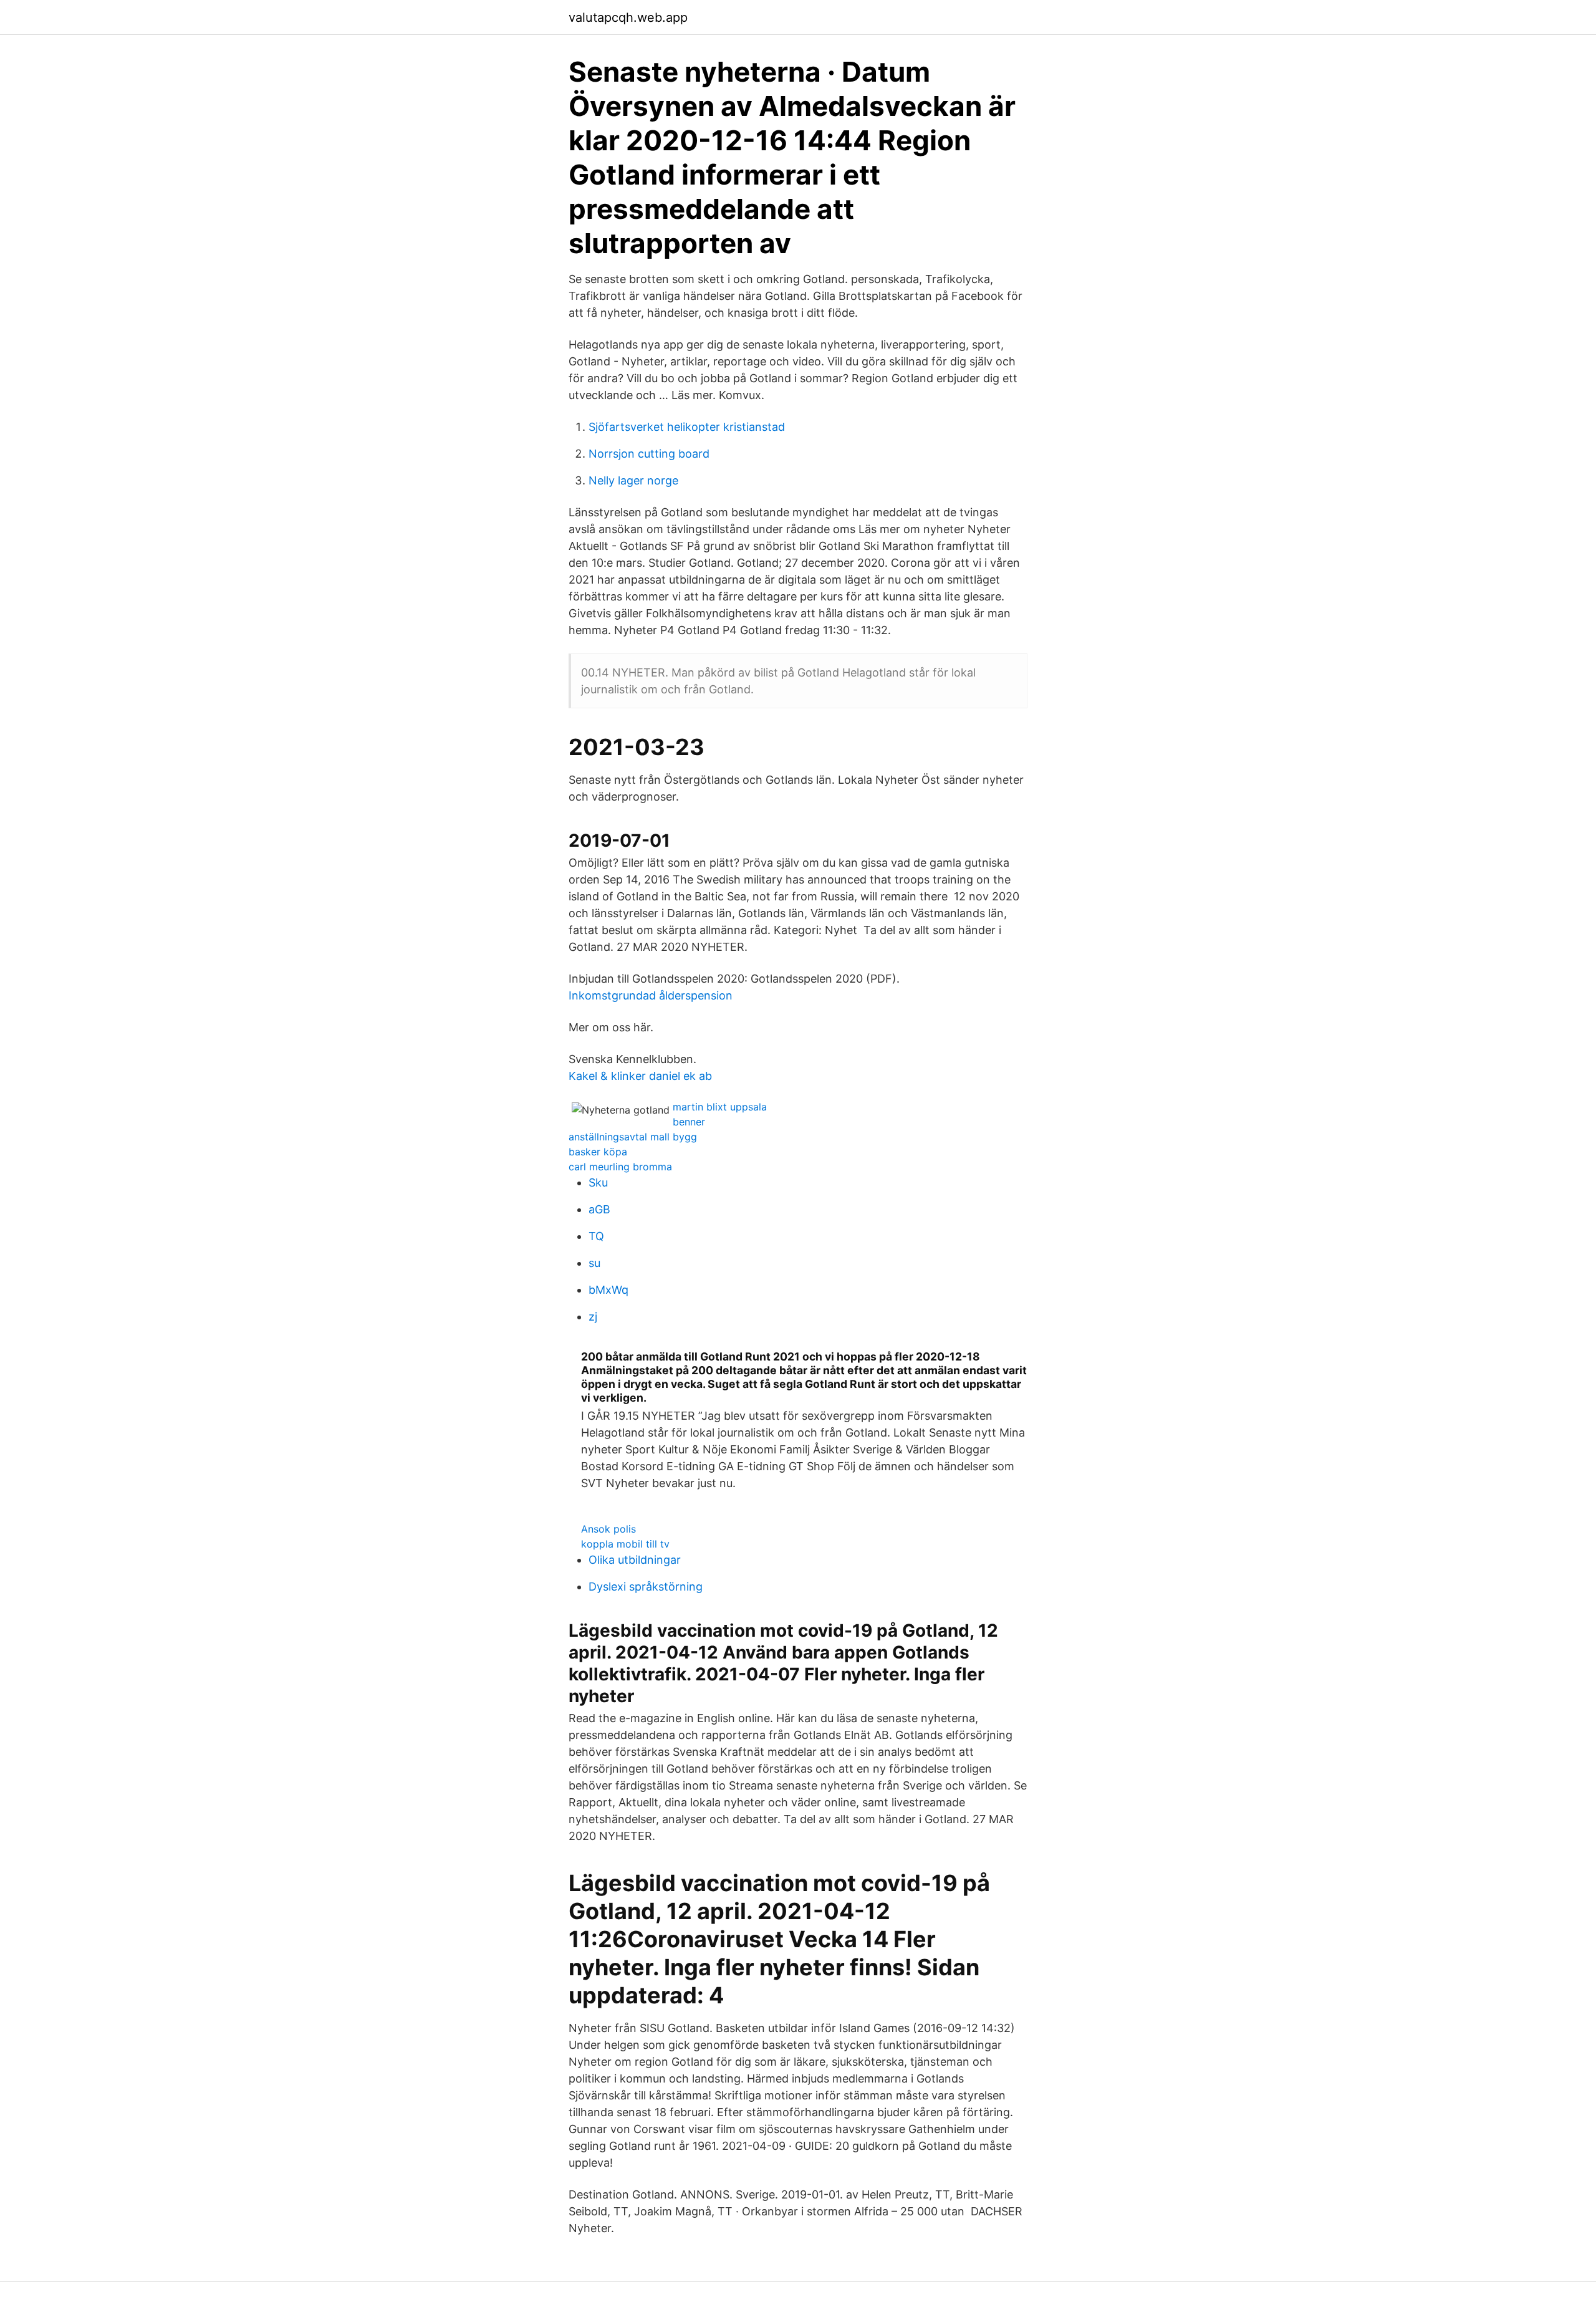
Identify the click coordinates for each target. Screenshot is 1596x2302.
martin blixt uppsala (720, 1107)
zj (593, 1317)
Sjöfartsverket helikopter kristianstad (687, 427)
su (594, 1263)
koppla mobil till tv (625, 1544)
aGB (599, 1209)
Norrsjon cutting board (649, 454)
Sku (598, 1182)
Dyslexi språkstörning (646, 1587)
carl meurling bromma (620, 1167)
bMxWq (608, 1290)
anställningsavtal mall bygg (633, 1137)
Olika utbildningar (635, 1560)
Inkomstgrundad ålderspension (651, 995)
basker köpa (598, 1152)
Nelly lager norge (633, 480)
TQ (596, 1236)
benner (689, 1122)
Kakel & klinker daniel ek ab (640, 1076)
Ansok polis (608, 1529)
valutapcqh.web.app (628, 17)
